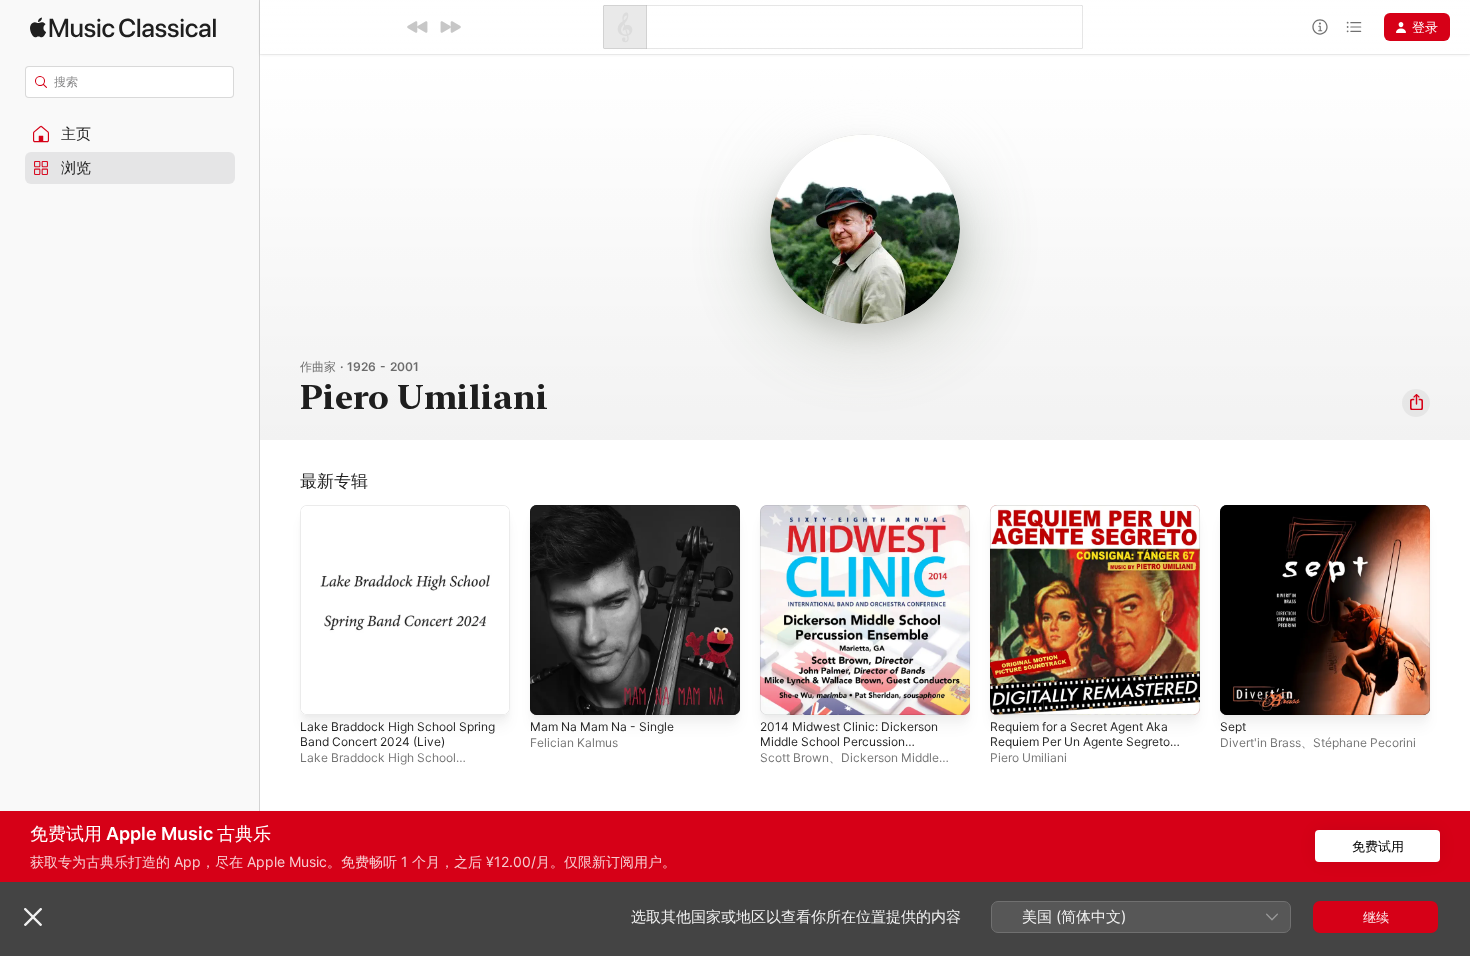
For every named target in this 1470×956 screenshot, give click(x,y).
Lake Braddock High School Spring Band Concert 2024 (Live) (402, 521)
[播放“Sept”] (1245, 690)
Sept (1234, 513)
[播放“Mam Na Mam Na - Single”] (555, 690)
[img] (123, 27)
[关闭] (33, 917)
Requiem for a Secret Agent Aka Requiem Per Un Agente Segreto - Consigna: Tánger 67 (1092, 529)
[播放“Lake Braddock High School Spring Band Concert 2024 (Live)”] (325, 690)
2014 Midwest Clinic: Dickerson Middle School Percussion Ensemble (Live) (857, 529)
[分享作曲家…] (1416, 403)
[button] (130, 134)
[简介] (1320, 27)
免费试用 (1378, 846)
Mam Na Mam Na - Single (609, 513)
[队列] (1354, 27)
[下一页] (1450, 610)
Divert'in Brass (1260, 742)
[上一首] (418, 27)
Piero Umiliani (1028, 757)
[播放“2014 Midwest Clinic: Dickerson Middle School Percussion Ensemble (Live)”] (785, 690)
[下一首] (450, 27)
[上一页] (280, 610)
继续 (1376, 917)
